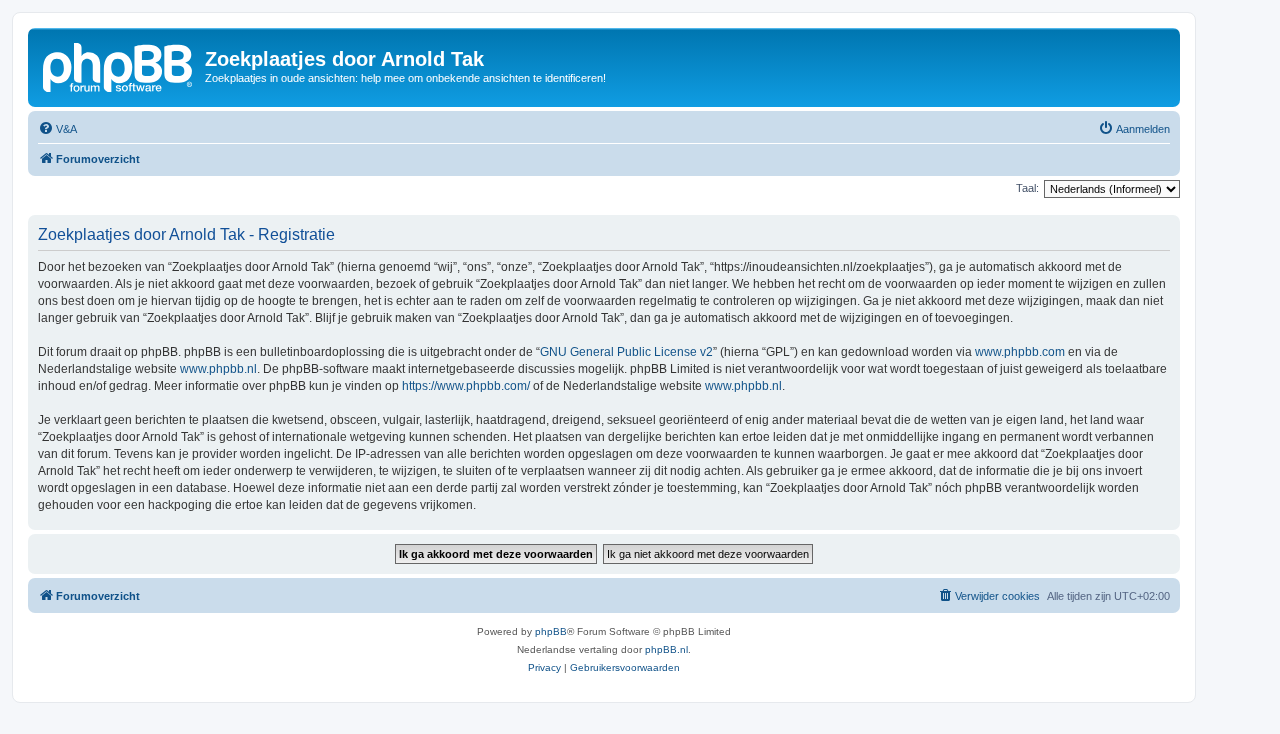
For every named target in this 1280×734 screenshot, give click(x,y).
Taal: (1027, 188)
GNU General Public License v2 (626, 352)
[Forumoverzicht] (119, 65)
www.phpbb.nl (218, 369)
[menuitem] (57, 129)
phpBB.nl (666, 649)
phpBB (551, 631)
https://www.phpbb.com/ (466, 386)
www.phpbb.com (1020, 352)
